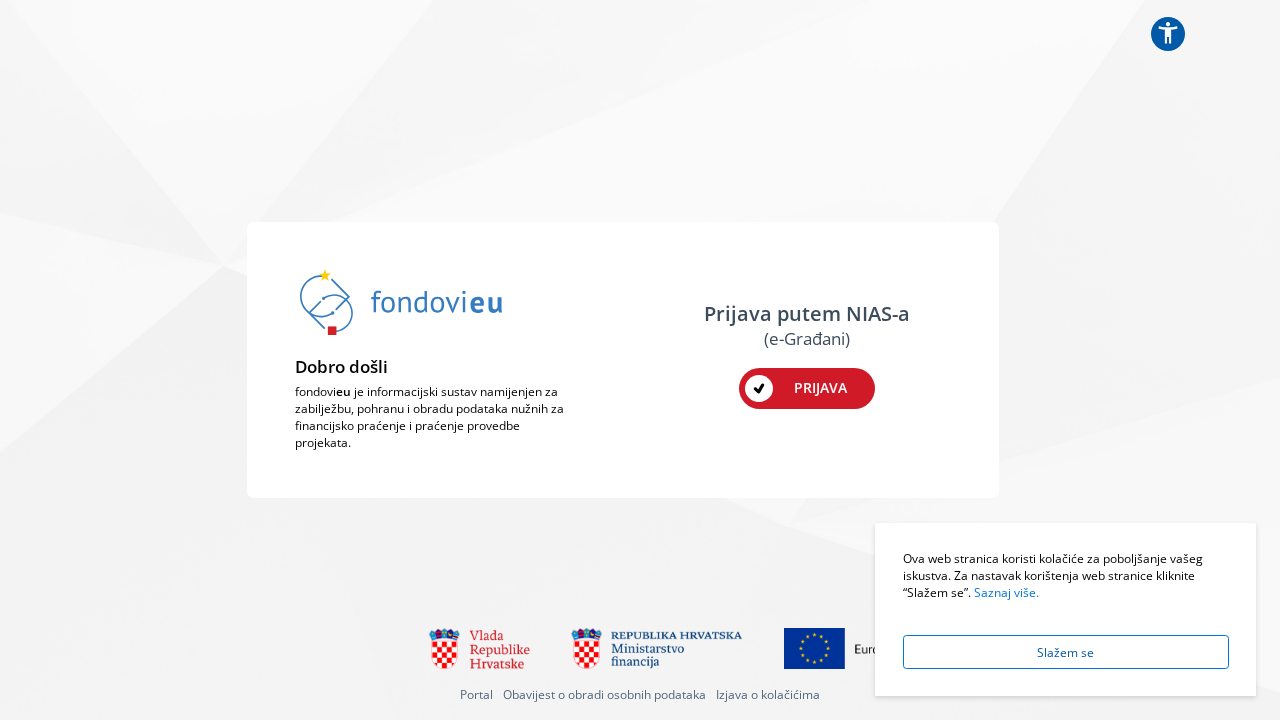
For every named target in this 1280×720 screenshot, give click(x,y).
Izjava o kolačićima (768, 694)
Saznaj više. (1006, 592)
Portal (476, 694)
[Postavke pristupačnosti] (1168, 34)
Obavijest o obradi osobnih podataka (604, 694)
